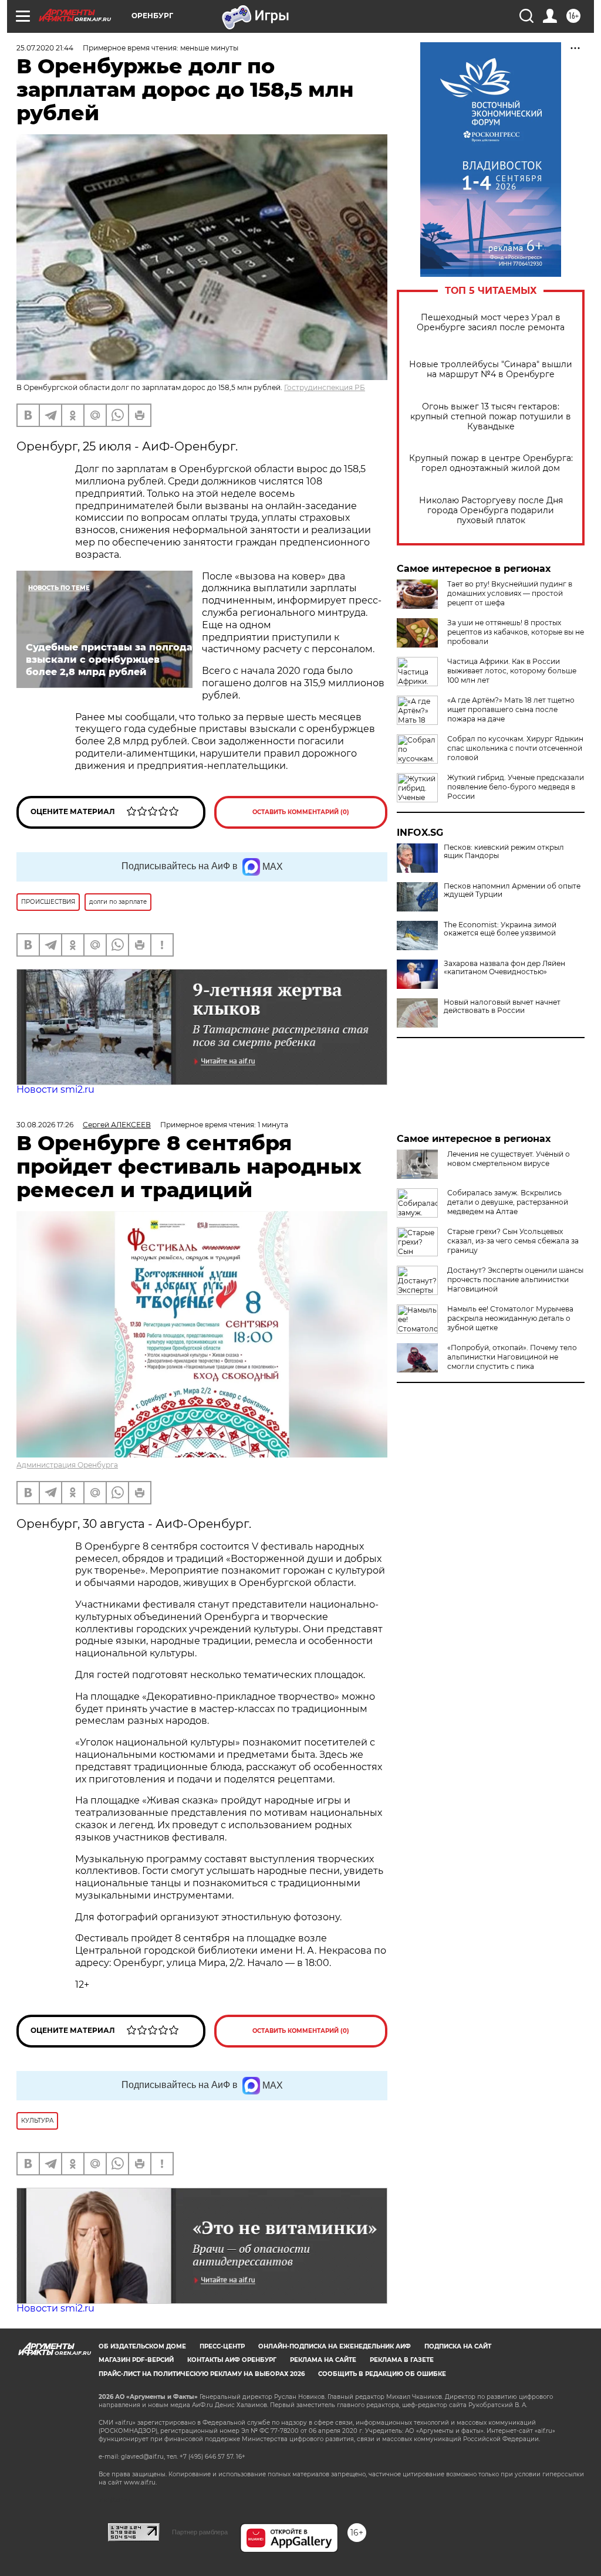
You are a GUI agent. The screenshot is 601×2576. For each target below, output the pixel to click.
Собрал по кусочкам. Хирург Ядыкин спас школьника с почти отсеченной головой (515, 748)
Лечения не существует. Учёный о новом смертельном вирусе (509, 1159)
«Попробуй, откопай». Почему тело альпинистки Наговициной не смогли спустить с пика (512, 1357)
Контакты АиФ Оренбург (232, 2360)
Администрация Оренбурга (67, 1465)
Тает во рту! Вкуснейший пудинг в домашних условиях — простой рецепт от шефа (510, 593)
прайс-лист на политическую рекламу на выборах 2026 (202, 2374)
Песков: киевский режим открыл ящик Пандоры (504, 852)
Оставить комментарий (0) (301, 812)
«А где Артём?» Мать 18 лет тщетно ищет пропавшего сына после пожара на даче (511, 709)
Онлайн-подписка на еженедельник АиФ (335, 2346)
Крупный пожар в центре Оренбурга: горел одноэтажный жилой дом (491, 463)
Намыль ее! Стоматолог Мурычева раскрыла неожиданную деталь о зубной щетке (510, 1318)
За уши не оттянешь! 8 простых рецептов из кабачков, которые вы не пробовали (516, 632)
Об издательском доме (142, 2346)
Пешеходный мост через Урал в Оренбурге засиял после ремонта (491, 323)
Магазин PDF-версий (136, 2360)
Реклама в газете (402, 2360)
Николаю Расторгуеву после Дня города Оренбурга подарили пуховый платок (491, 511)
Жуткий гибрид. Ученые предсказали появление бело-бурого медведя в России (516, 787)
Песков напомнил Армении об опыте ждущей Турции (512, 890)
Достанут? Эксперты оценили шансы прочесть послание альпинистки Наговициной (515, 1279)
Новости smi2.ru (55, 1089)
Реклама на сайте (323, 2360)
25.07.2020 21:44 (45, 48)
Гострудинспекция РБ (325, 387)
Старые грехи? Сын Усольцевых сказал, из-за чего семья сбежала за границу (513, 1241)
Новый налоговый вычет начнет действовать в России (502, 1006)
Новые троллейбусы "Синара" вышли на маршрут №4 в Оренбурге (491, 370)
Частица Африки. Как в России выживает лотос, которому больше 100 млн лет (512, 671)
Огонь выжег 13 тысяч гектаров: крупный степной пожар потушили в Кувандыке (491, 417)
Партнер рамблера (200, 2532)
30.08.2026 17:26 (45, 1125)
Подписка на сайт (458, 2346)
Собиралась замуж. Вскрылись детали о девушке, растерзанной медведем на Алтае (508, 1202)
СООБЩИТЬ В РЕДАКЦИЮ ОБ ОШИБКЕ (382, 2374)
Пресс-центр (222, 2346)
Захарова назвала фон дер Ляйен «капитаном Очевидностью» (504, 968)
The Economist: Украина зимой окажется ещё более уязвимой (500, 929)
